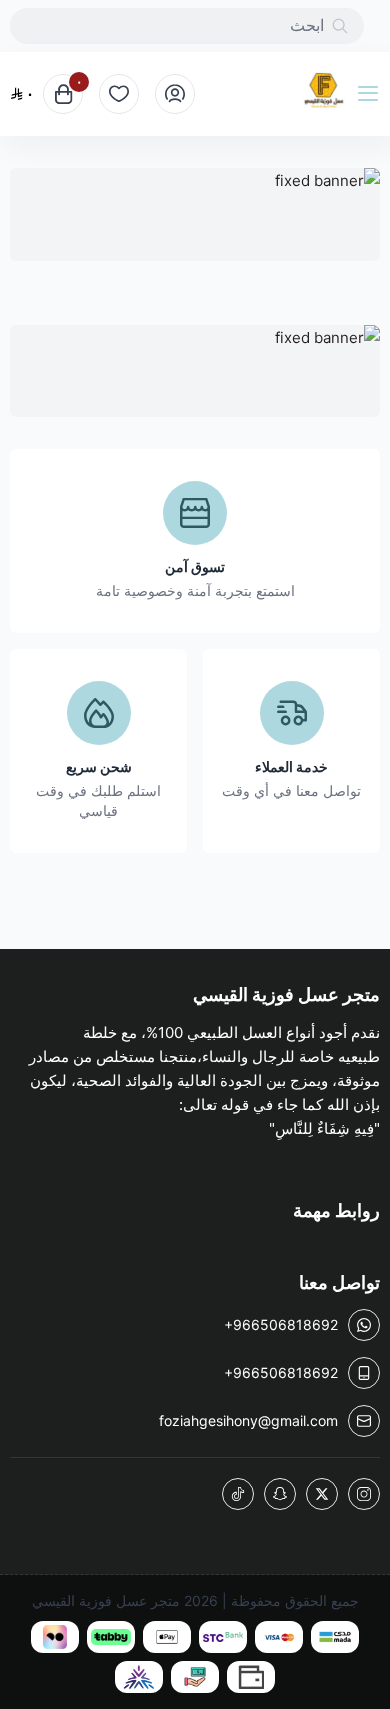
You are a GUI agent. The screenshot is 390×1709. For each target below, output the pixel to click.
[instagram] (364, 1494)
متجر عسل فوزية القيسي (106, 1600)
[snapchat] (280, 1494)
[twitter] (322, 1494)
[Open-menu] (372, 94)
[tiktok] (238, 1494)
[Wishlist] (119, 94)
